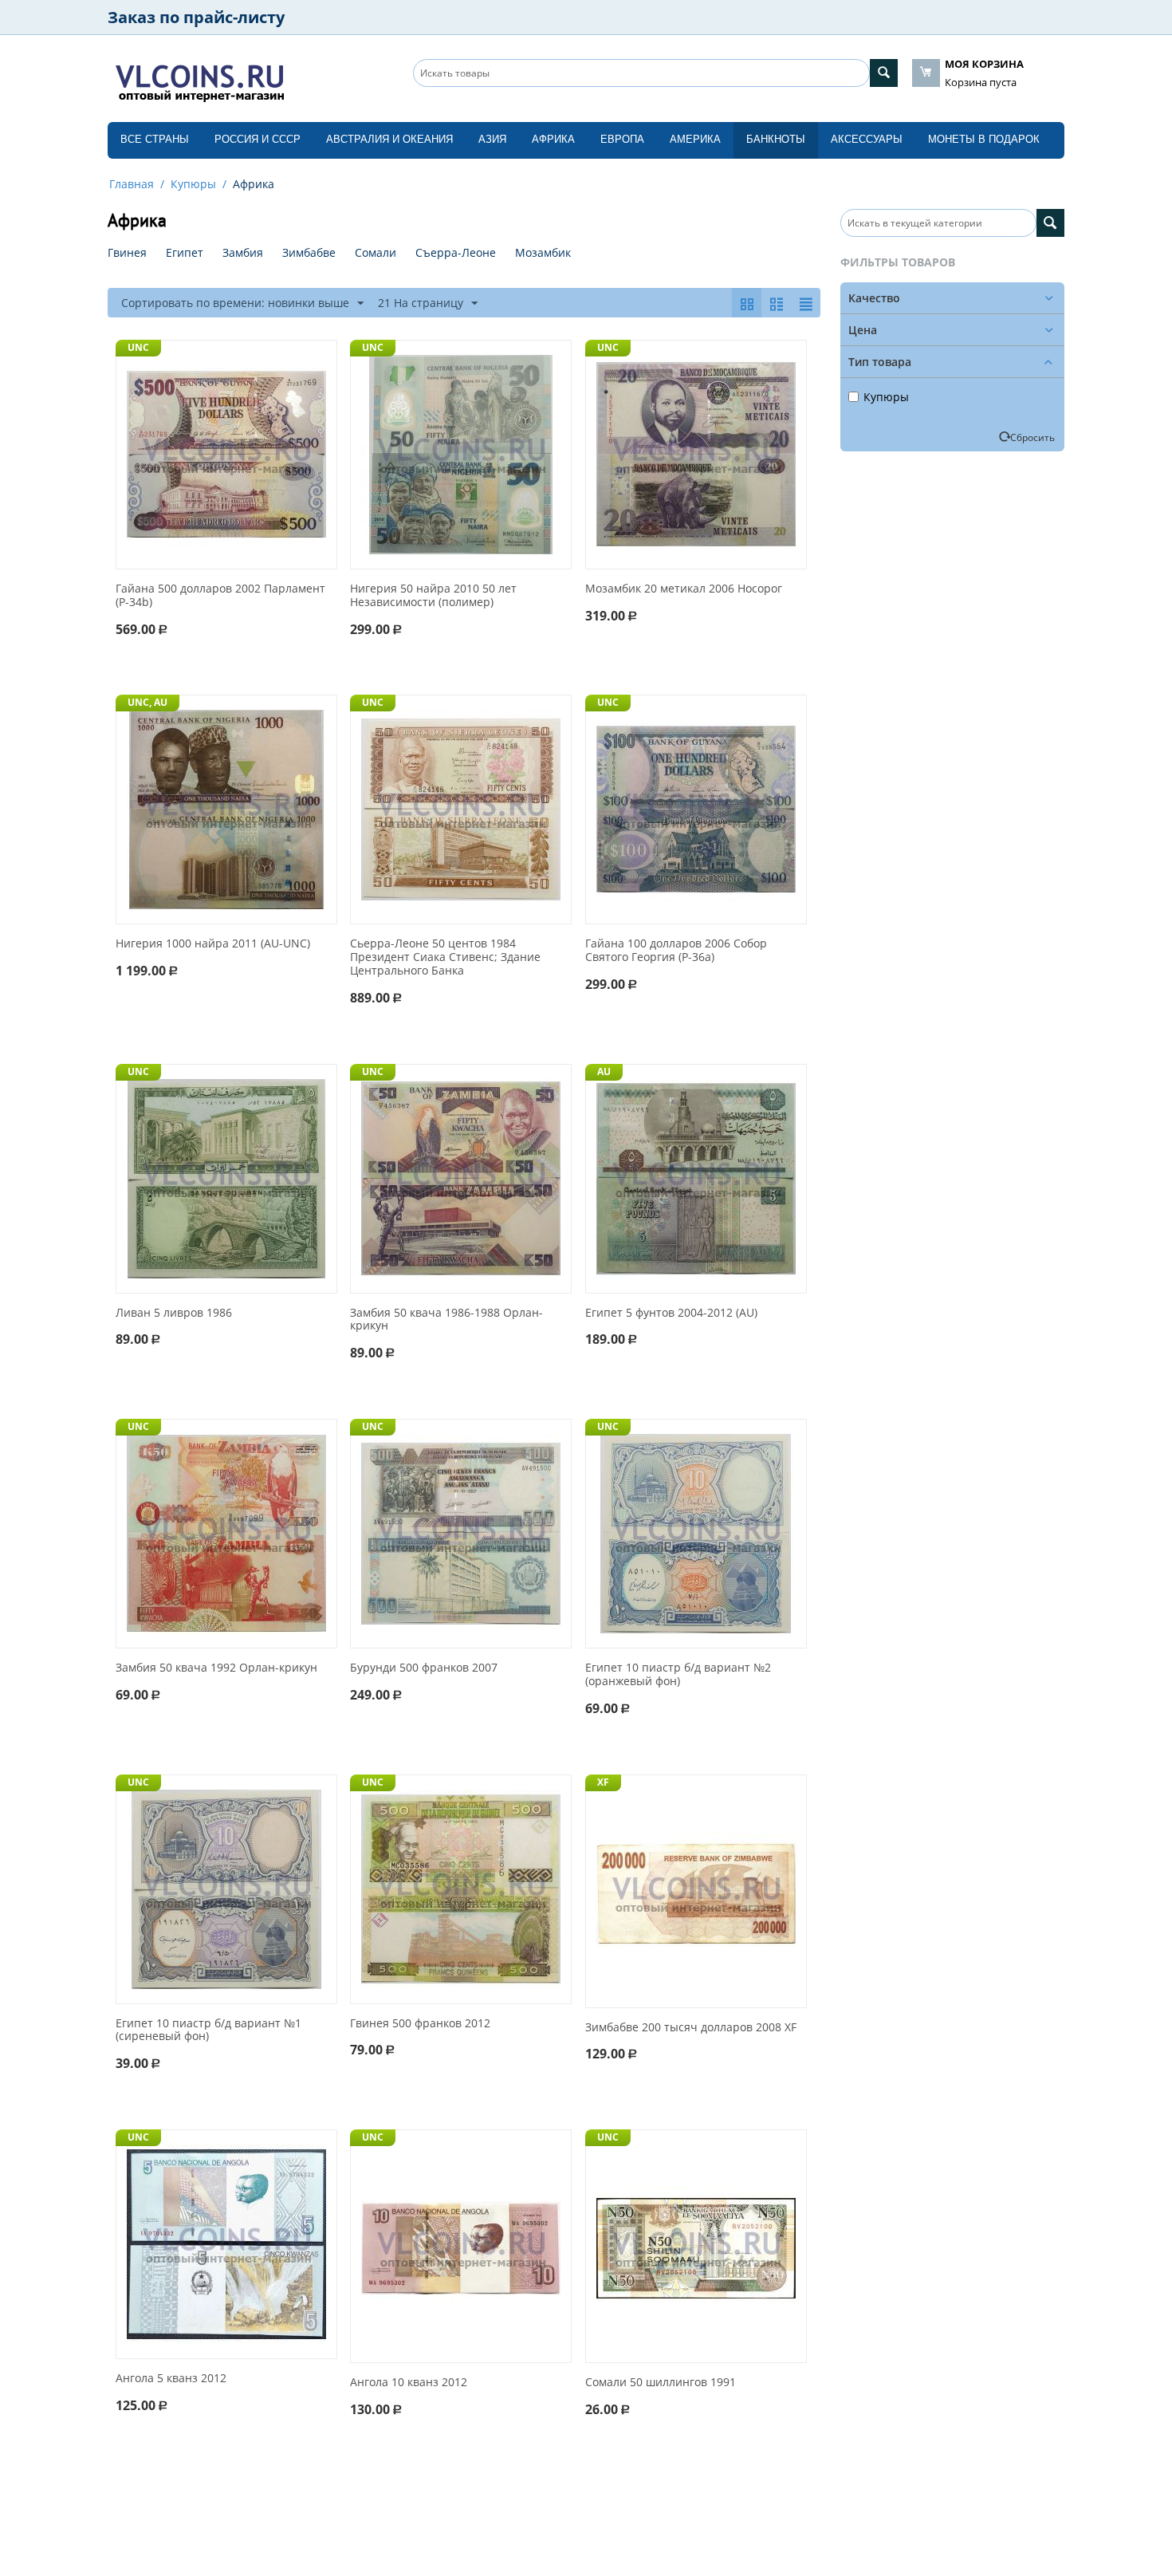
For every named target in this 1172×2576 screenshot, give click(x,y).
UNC (138, 347)
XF (603, 1782)
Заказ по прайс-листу (196, 17)
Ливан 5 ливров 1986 (174, 1313)
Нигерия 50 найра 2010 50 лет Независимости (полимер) (433, 596)
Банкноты (776, 139)
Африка (553, 139)
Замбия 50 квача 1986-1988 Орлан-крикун (446, 1320)
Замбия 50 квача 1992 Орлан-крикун (216, 1668)
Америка (695, 139)
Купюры (193, 184)
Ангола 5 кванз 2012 (171, 2379)
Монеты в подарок (984, 139)
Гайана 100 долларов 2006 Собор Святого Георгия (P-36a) (676, 951)
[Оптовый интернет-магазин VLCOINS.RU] (199, 80)
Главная (132, 184)
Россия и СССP (258, 139)
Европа (622, 139)
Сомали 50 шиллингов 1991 (661, 2383)
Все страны (155, 139)
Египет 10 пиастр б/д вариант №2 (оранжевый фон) (678, 1675)
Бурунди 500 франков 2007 (424, 1668)
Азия (492, 139)
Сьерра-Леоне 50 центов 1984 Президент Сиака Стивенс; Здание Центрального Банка (445, 957)
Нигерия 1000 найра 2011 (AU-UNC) (213, 944)
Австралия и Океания (389, 139)
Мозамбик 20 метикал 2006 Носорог (684, 589)
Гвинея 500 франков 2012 (420, 2024)
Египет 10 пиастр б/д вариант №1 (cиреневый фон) (208, 2030)
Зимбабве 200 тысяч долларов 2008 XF (691, 2028)
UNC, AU (147, 702)
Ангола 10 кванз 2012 (409, 2383)
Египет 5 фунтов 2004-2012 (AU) (671, 1313)
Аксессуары (867, 139)
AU (604, 1071)
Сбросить (1032, 437)
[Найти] (884, 73)
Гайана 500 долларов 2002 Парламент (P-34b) (220, 596)
